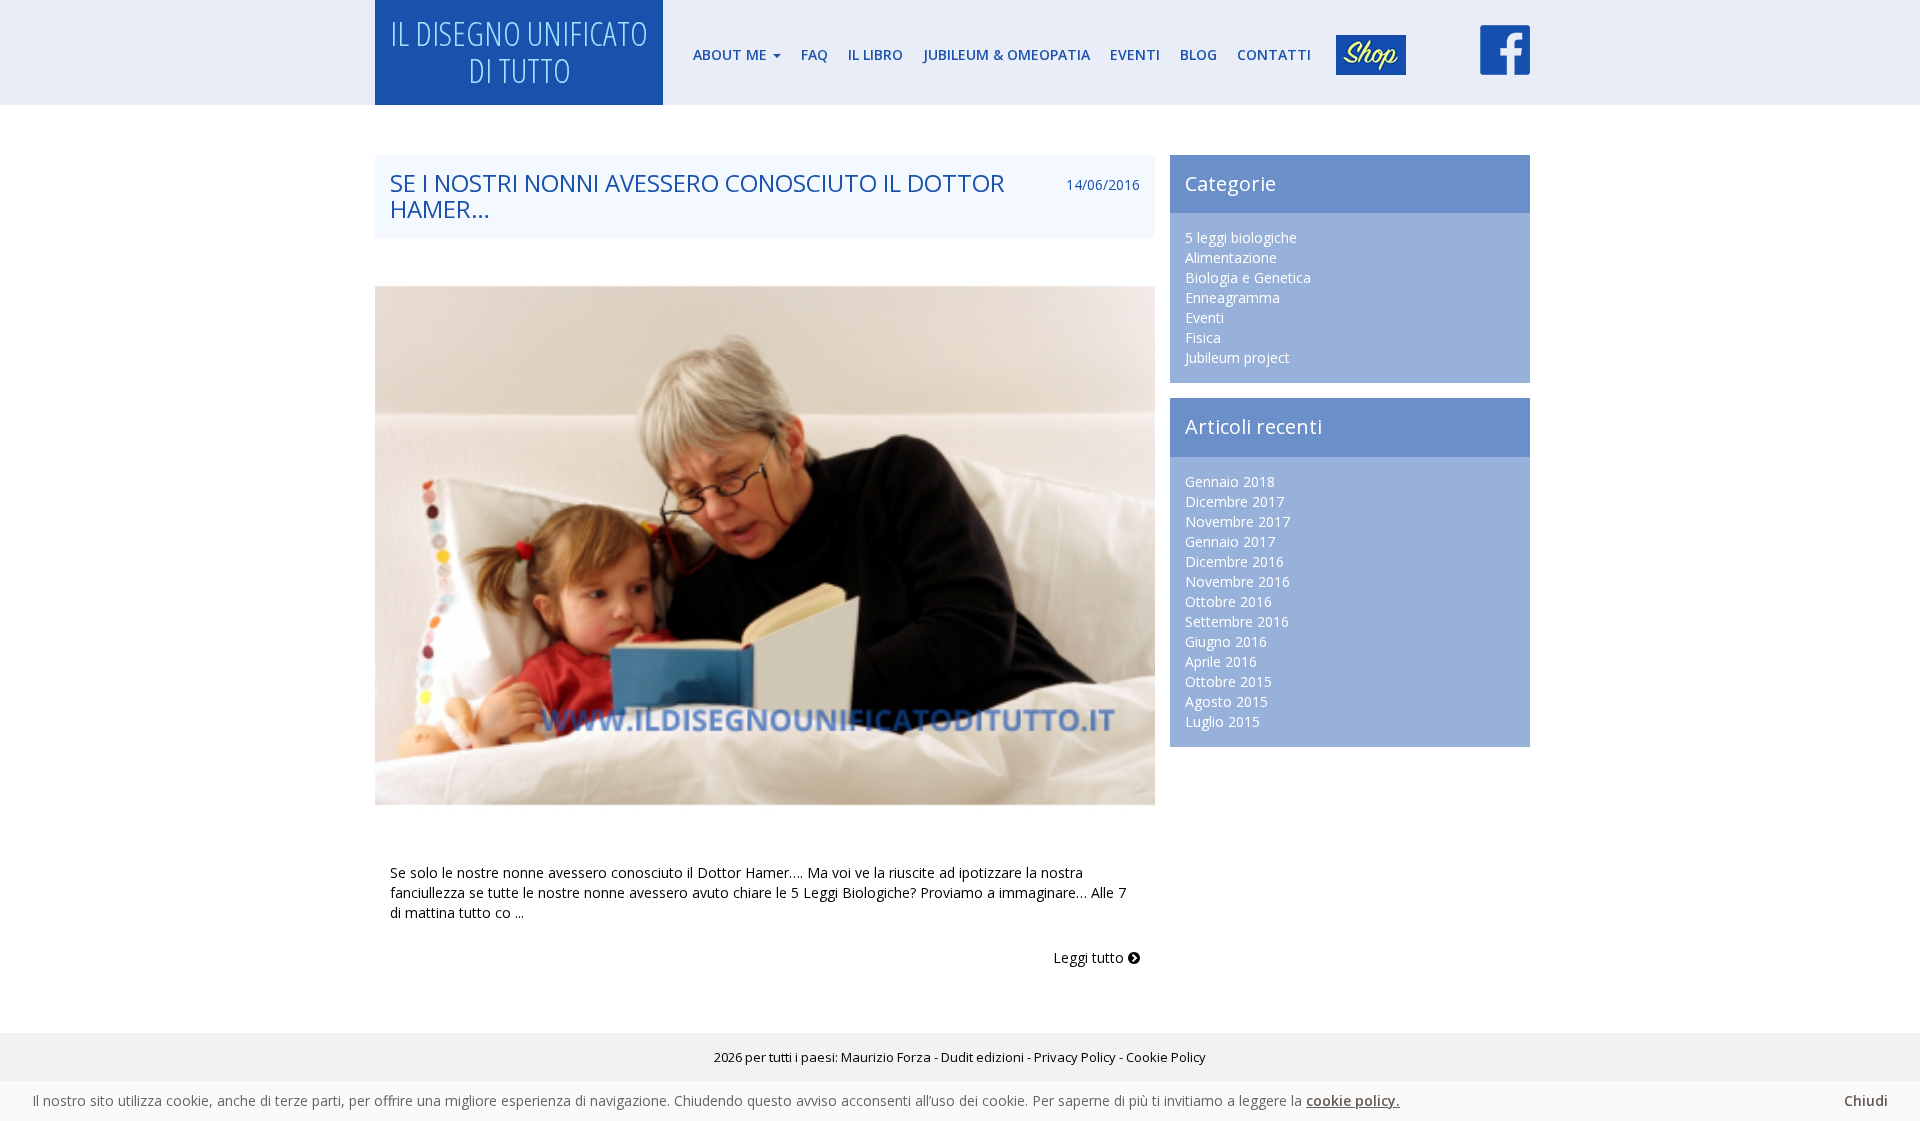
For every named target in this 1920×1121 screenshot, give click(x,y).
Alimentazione (1231, 257)
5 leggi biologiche (1241, 237)
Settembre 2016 (1237, 621)
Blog (1198, 54)
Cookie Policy (1166, 1057)
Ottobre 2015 (1228, 681)
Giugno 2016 (1226, 641)
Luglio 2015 (1222, 721)
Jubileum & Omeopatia (1006, 54)
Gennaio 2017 (1230, 541)
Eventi (1135, 54)
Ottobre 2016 (1228, 601)
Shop (1371, 55)
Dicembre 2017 (1234, 501)
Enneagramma (1232, 297)
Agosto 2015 (1226, 701)
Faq (814, 54)
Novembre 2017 (1237, 521)
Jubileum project (1237, 357)
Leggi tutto (1090, 957)
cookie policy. (1353, 1100)
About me (732, 54)
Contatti (1274, 54)
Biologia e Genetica (1248, 277)
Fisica (1203, 337)
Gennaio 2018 (1230, 481)
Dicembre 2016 (1234, 561)
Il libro (875, 54)
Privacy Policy (1075, 1057)
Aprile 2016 (1221, 661)
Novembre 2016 (1237, 581)
